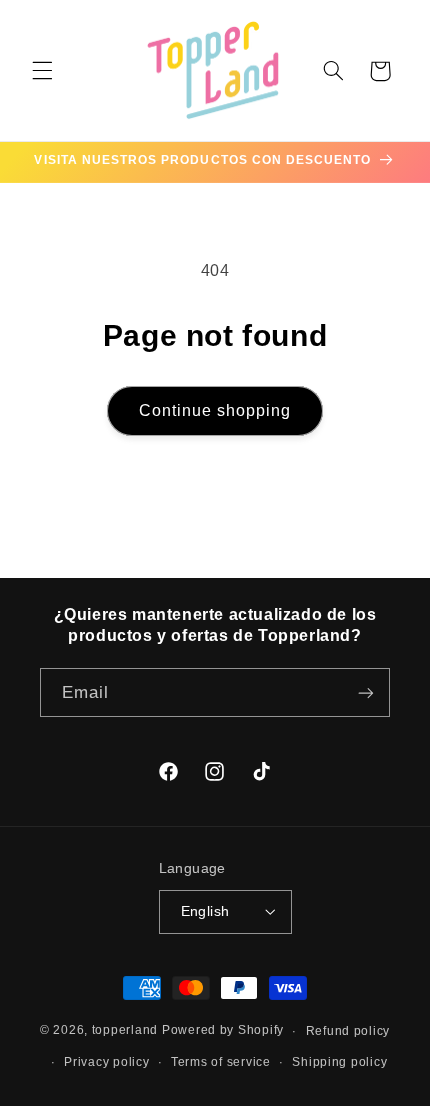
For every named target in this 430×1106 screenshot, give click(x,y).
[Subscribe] (366, 692)
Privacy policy (106, 1062)
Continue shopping (215, 410)
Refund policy (348, 1031)
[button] (42, 71)
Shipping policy (339, 1062)
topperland (125, 1031)
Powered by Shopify (223, 1031)
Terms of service (221, 1062)
